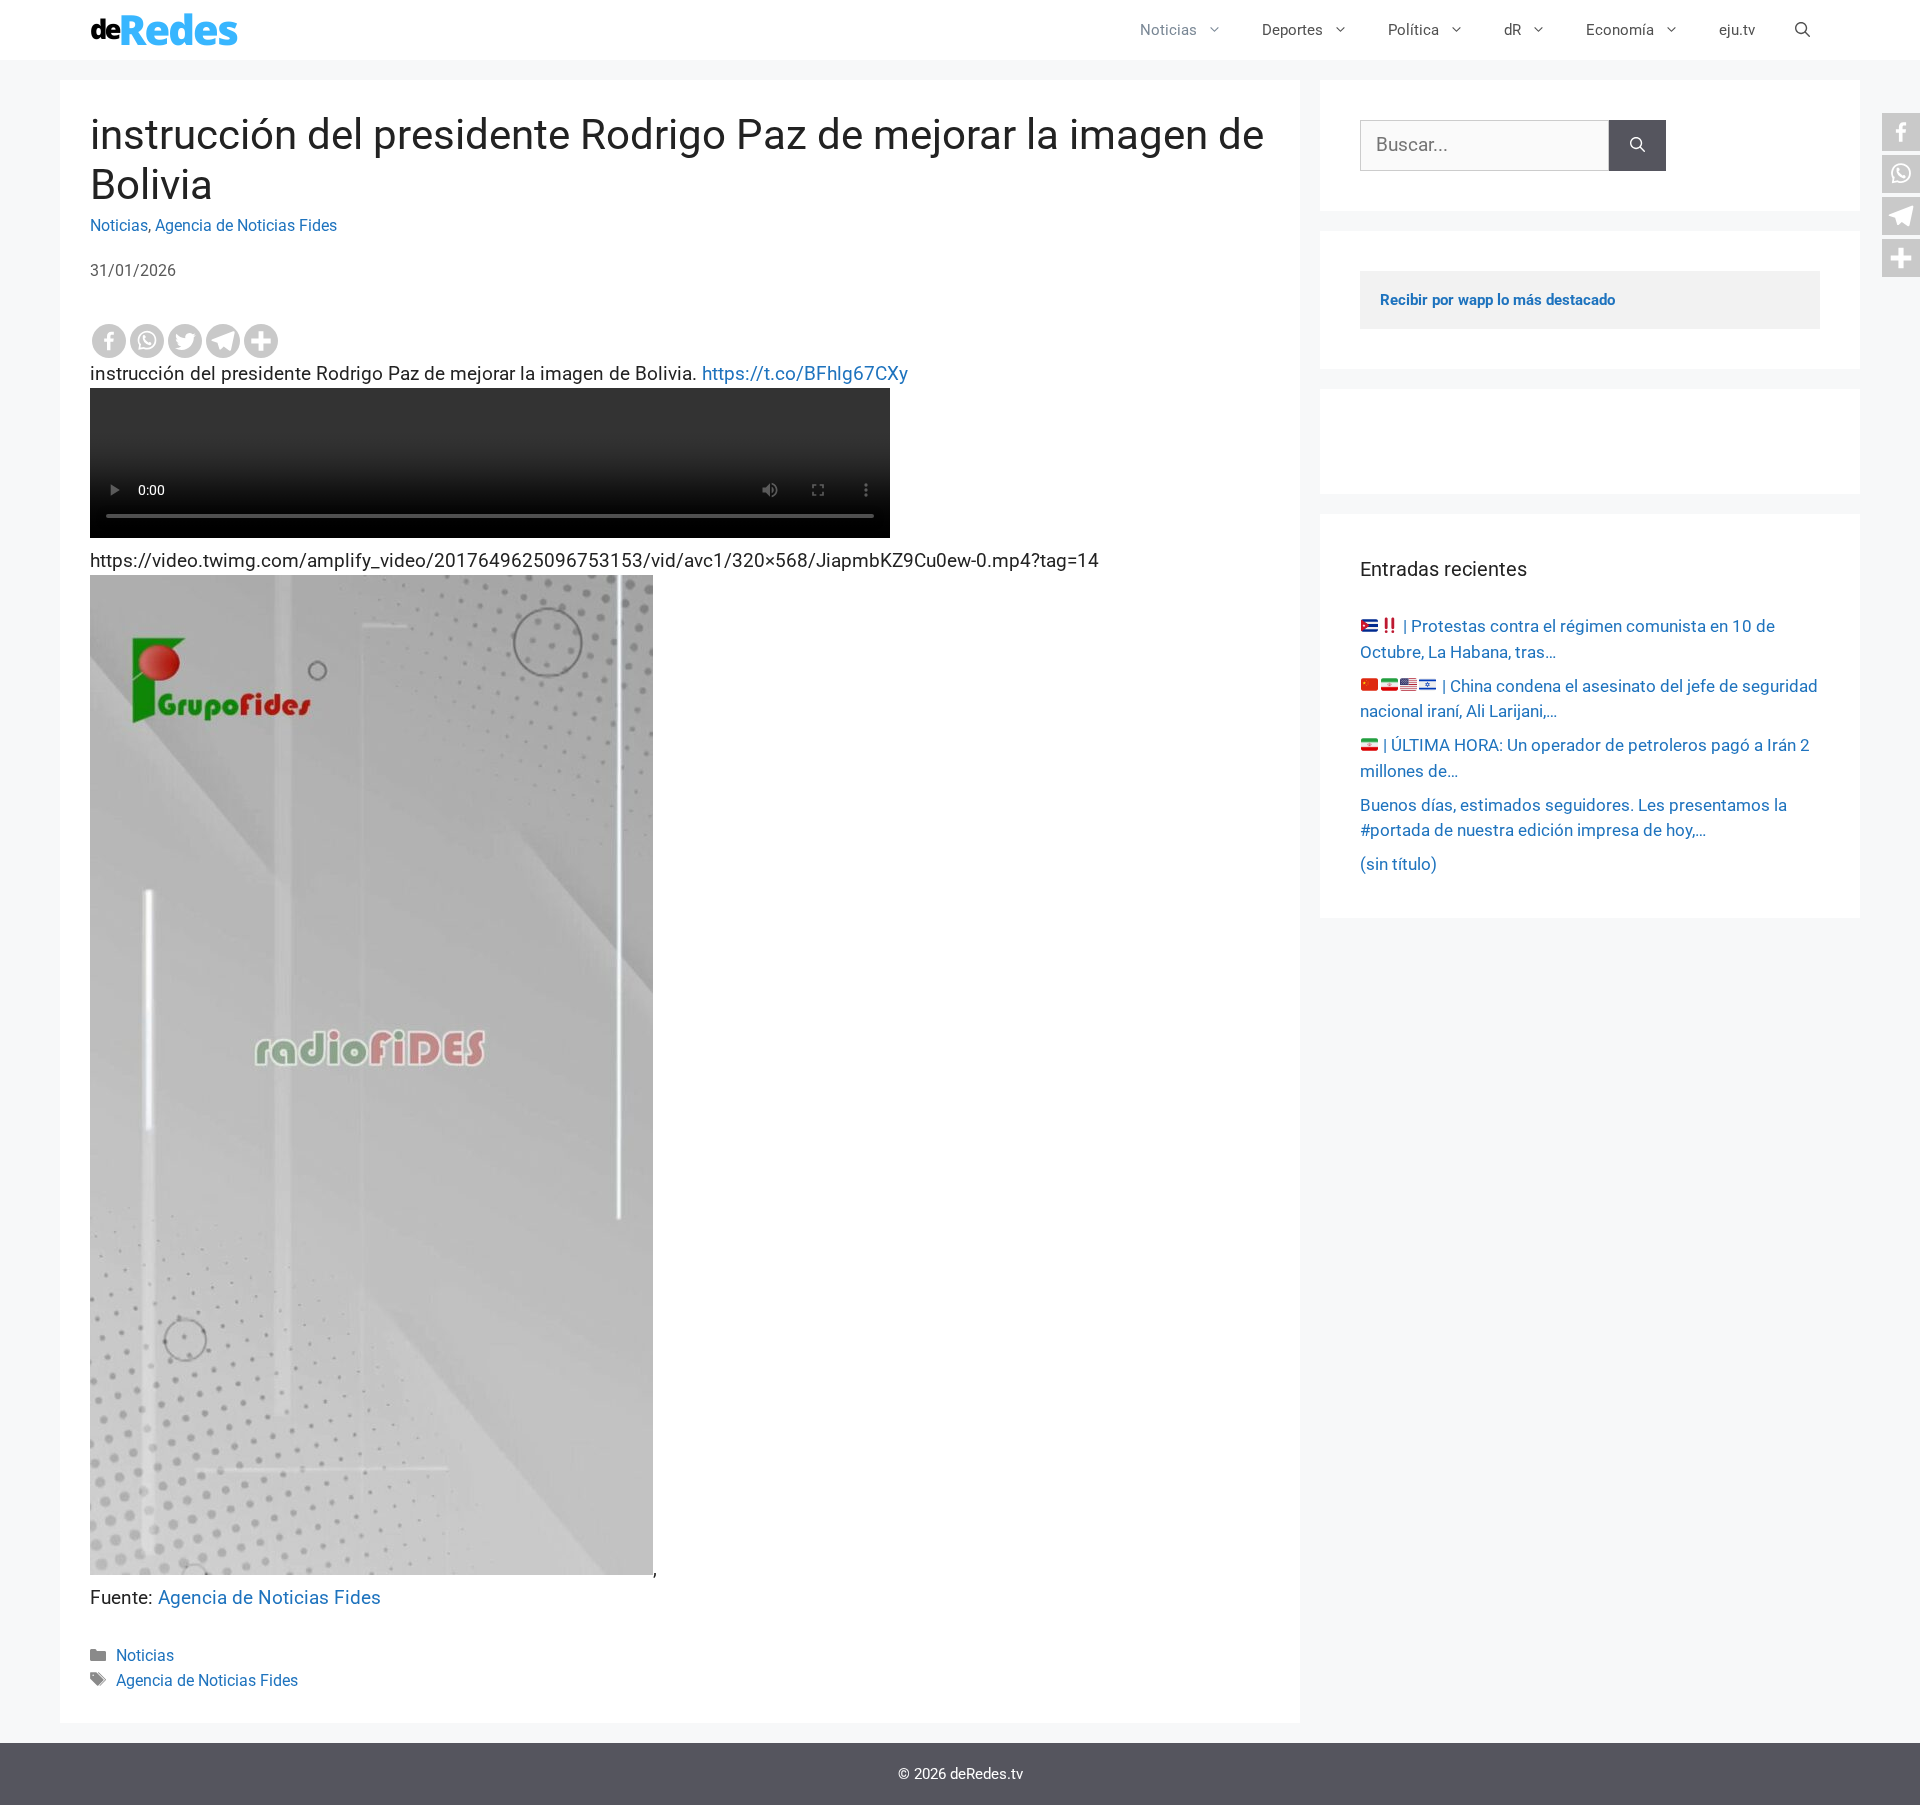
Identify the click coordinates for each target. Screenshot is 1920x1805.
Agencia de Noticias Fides (246, 225)
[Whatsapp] (147, 341)
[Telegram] (223, 341)
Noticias (1168, 30)
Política (1413, 30)
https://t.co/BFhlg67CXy (805, 373)
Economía (1620, 30)
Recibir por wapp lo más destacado (1497, 300)
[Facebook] (109, 341)
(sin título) (1398, 864)
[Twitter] (185, 341)
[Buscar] (1637, 145)
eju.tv (1737, 30)
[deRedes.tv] (165, 30)
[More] (261, 341)
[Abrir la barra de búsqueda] (1802, 30)
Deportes (1292, 30)
